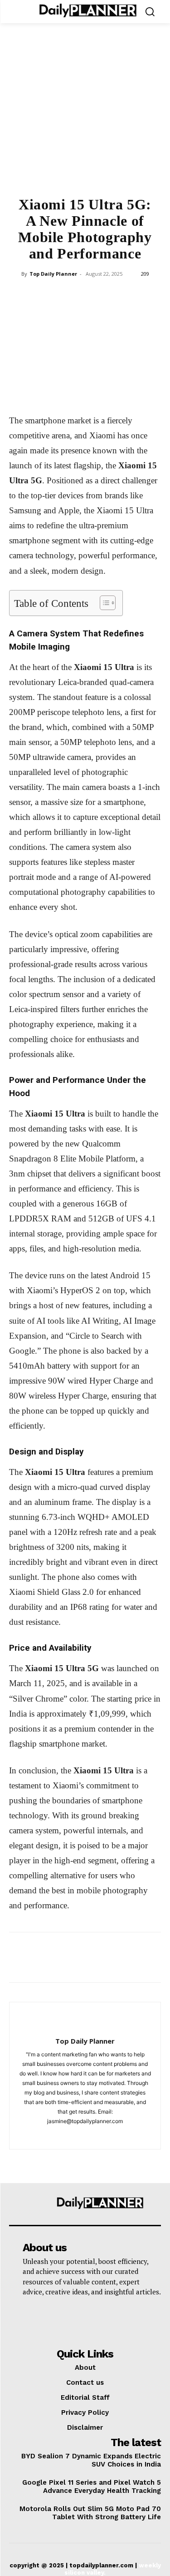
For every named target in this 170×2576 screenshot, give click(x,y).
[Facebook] (22, 294)
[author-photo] (85, 2026)
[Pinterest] (64, 294)
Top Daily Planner (53, 274)
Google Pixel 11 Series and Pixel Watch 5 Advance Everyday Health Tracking (92, 2487)
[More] (148, 294)
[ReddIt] (126, 294)
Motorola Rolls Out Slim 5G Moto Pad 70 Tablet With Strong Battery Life (90, 2513)
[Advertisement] (85, 115)
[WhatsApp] (85, 294)
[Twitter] (43, 294)
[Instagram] (85, 2136)
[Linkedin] (106, 294)
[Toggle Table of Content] (103, 603)
